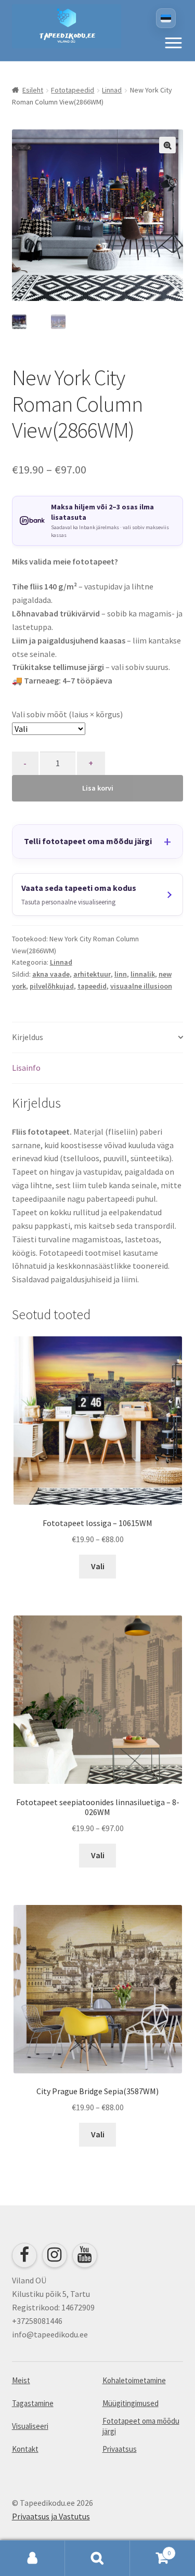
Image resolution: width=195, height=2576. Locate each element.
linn (121, 974)
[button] (173, 43)
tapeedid (92, 986)
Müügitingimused (131, 2403)
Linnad (112, 90)
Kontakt (25, 2449)
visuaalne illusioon (141, 986)
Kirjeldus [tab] (28, 1037)
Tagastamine (33, 2403)
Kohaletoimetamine (134, 2380)
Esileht (33, 90)
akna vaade (51, 974)
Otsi (97, 2558)
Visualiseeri (30, 2426)
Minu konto (32, 2558)
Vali (98, 1566)
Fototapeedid (73, 90)
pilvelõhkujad (52, 986)
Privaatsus (120, 2449)
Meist (21, 2380)
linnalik (143, 974)
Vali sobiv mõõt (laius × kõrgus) (67, 714)
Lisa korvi (98, 788)
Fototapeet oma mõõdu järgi (141, 2426)
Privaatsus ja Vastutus (51, 2516)
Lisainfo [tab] (26, 1068)
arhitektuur (92, 974)
